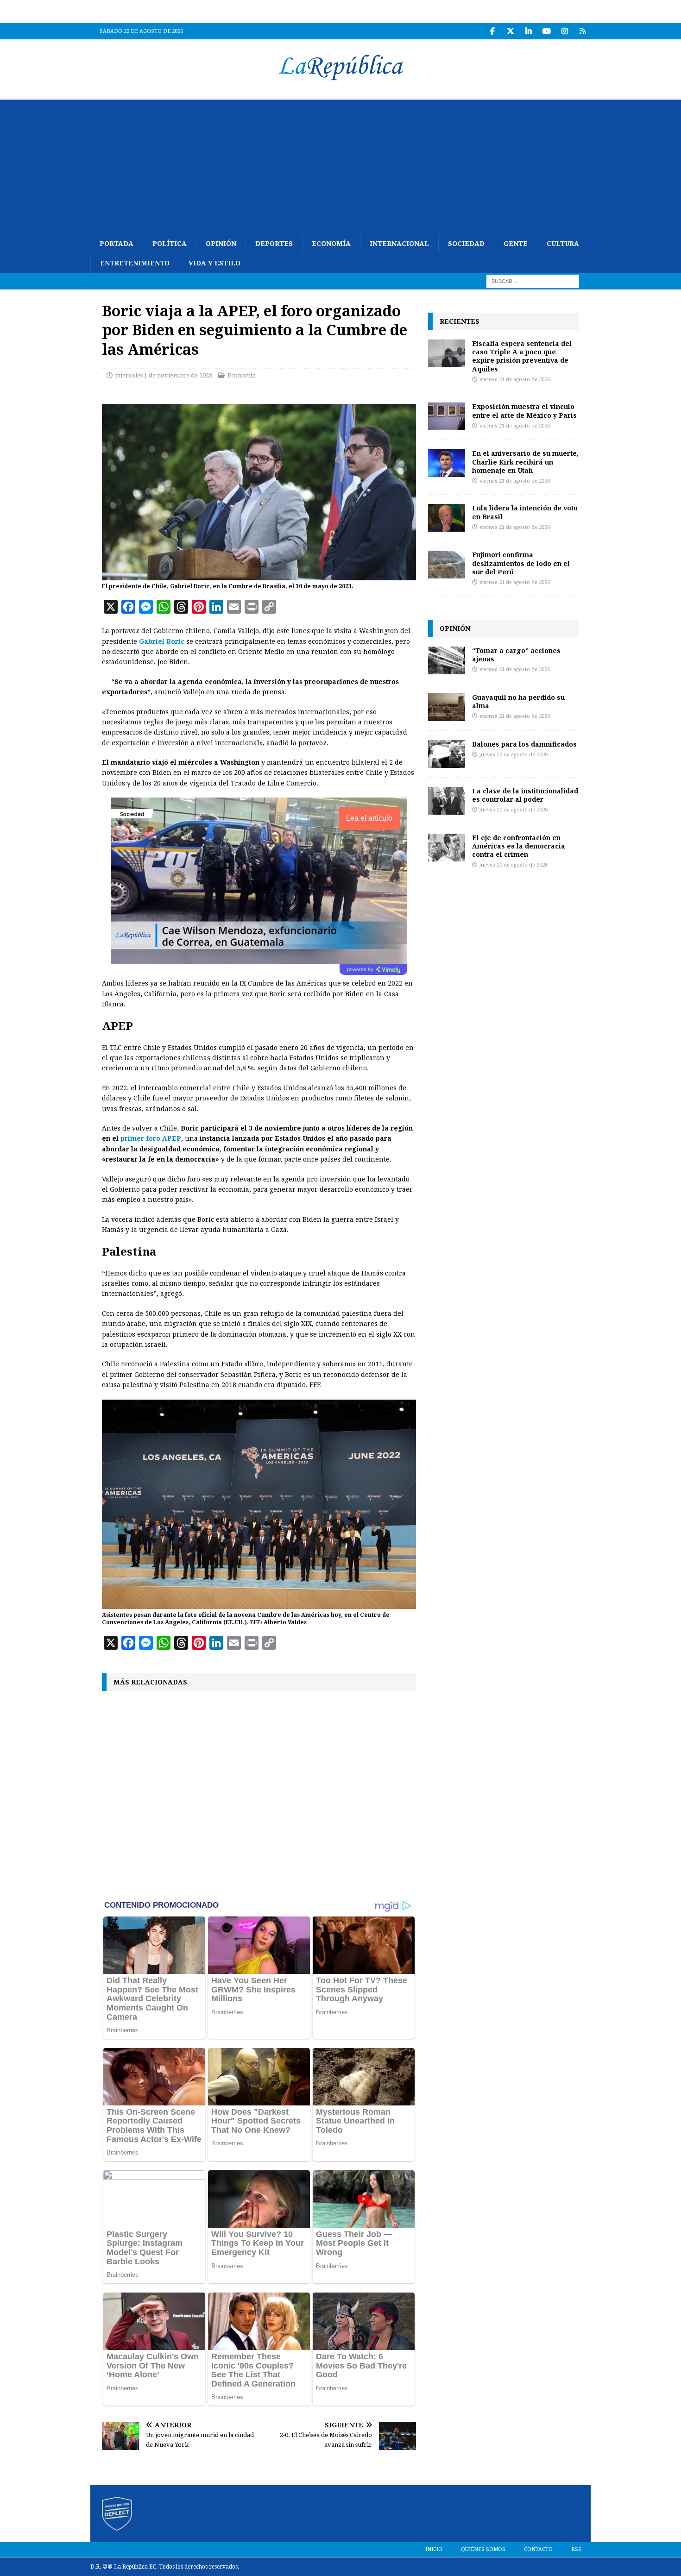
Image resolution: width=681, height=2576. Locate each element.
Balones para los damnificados (524, 744)
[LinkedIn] (528, 31)
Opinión (221, 244)
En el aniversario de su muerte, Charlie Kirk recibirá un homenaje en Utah (525, 462)
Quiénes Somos (483, 2549)
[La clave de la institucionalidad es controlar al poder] (447, 801)
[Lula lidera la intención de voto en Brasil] (447, 518)
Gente (516, 244)
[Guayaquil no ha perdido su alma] (447, 707)
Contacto (538, 2549)
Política (170, 244)
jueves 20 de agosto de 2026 (514, 755)
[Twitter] (510, 31)
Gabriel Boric (162, 641)
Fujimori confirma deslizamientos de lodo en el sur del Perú (521, 563)
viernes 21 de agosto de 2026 (515, 380)
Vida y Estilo (214, 263)
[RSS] (583, 31)
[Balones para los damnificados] (447, 754)
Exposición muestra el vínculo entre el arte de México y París (524, 411)
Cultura (563, 244)
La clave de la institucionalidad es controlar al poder (525, 795)
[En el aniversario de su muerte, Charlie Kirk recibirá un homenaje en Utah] (447, 463)
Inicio (434, 2549)
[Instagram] (564, 31)
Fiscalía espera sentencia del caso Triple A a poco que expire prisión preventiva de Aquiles (522, 356)
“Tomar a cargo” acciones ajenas (516, 655)
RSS (576, 2549)
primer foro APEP (151, 1138)
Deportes (274, 244)
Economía (331, 244)
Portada (117, 244)
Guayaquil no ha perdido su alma (518, 701)
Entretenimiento (135, 263)
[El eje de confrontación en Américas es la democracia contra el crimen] (447, 848)
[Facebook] (492, 31)
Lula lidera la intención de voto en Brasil (525, 512)
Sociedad (466, 244)
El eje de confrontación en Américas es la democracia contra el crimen (519, 846)
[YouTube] (546, 31)
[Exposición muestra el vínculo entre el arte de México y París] (447, 416)
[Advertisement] (340, 164)
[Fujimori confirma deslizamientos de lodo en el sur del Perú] (447, 565)
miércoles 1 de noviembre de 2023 (164, 375)
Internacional (399, 244)
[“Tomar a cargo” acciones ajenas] (447, 660)
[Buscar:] (533, 281)
